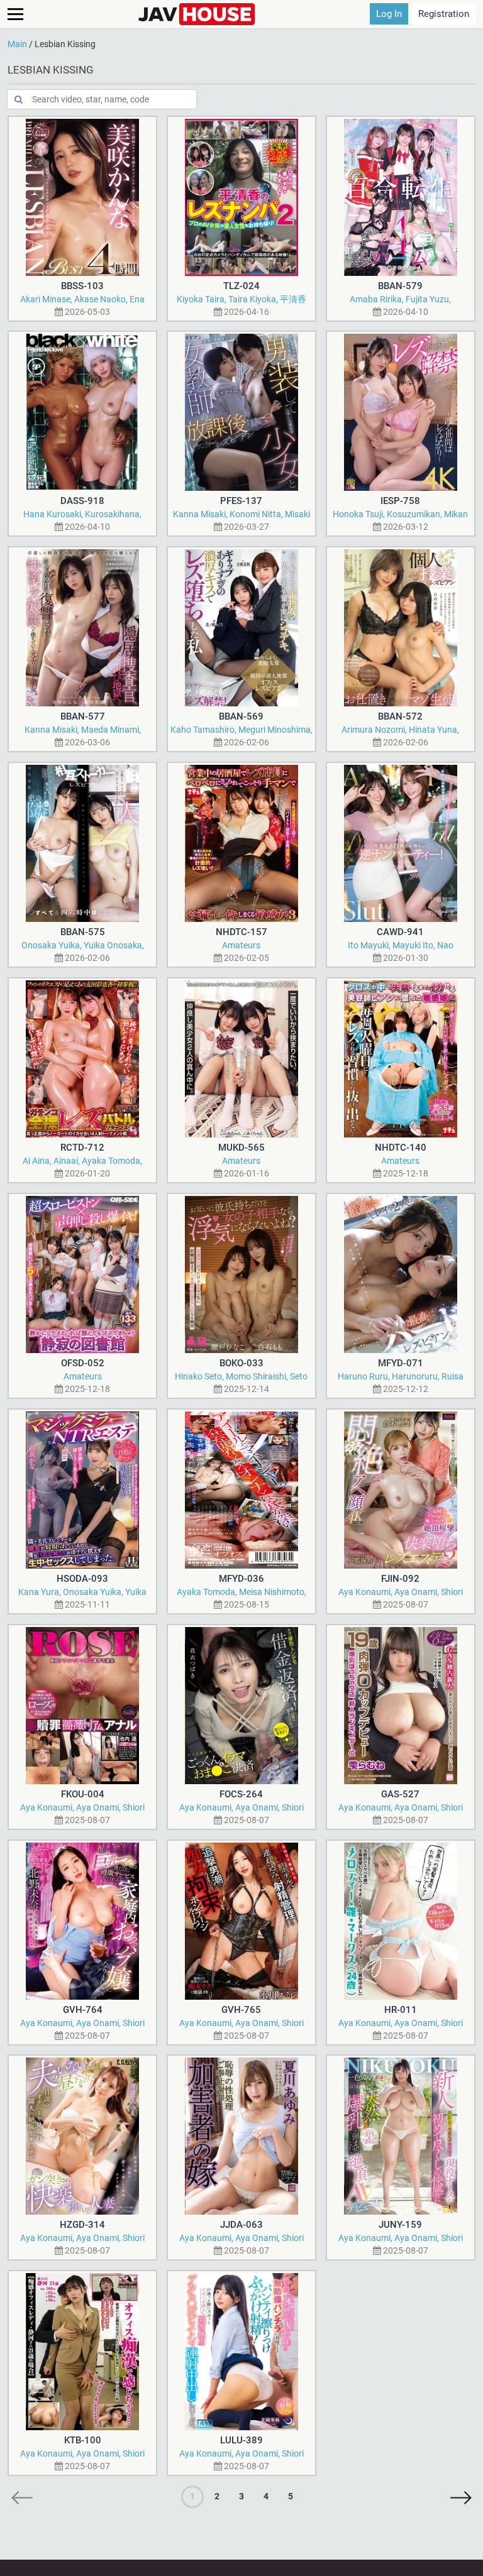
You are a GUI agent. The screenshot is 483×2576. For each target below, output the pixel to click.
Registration (444, 14)
